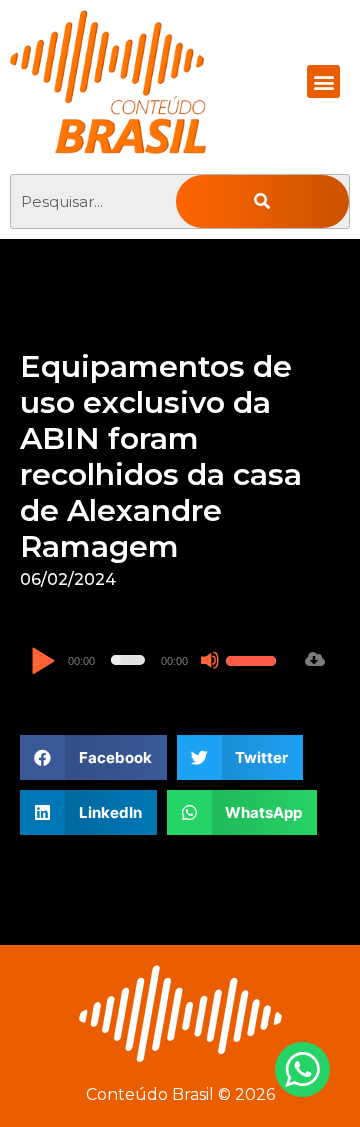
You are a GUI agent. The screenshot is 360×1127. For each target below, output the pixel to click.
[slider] (254, 658)
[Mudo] (210, 660)
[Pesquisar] (262, 201)
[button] (323, 81)
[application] (156, 660)
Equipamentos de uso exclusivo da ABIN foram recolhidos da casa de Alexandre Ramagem (161, 456)
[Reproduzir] (42, 662)
